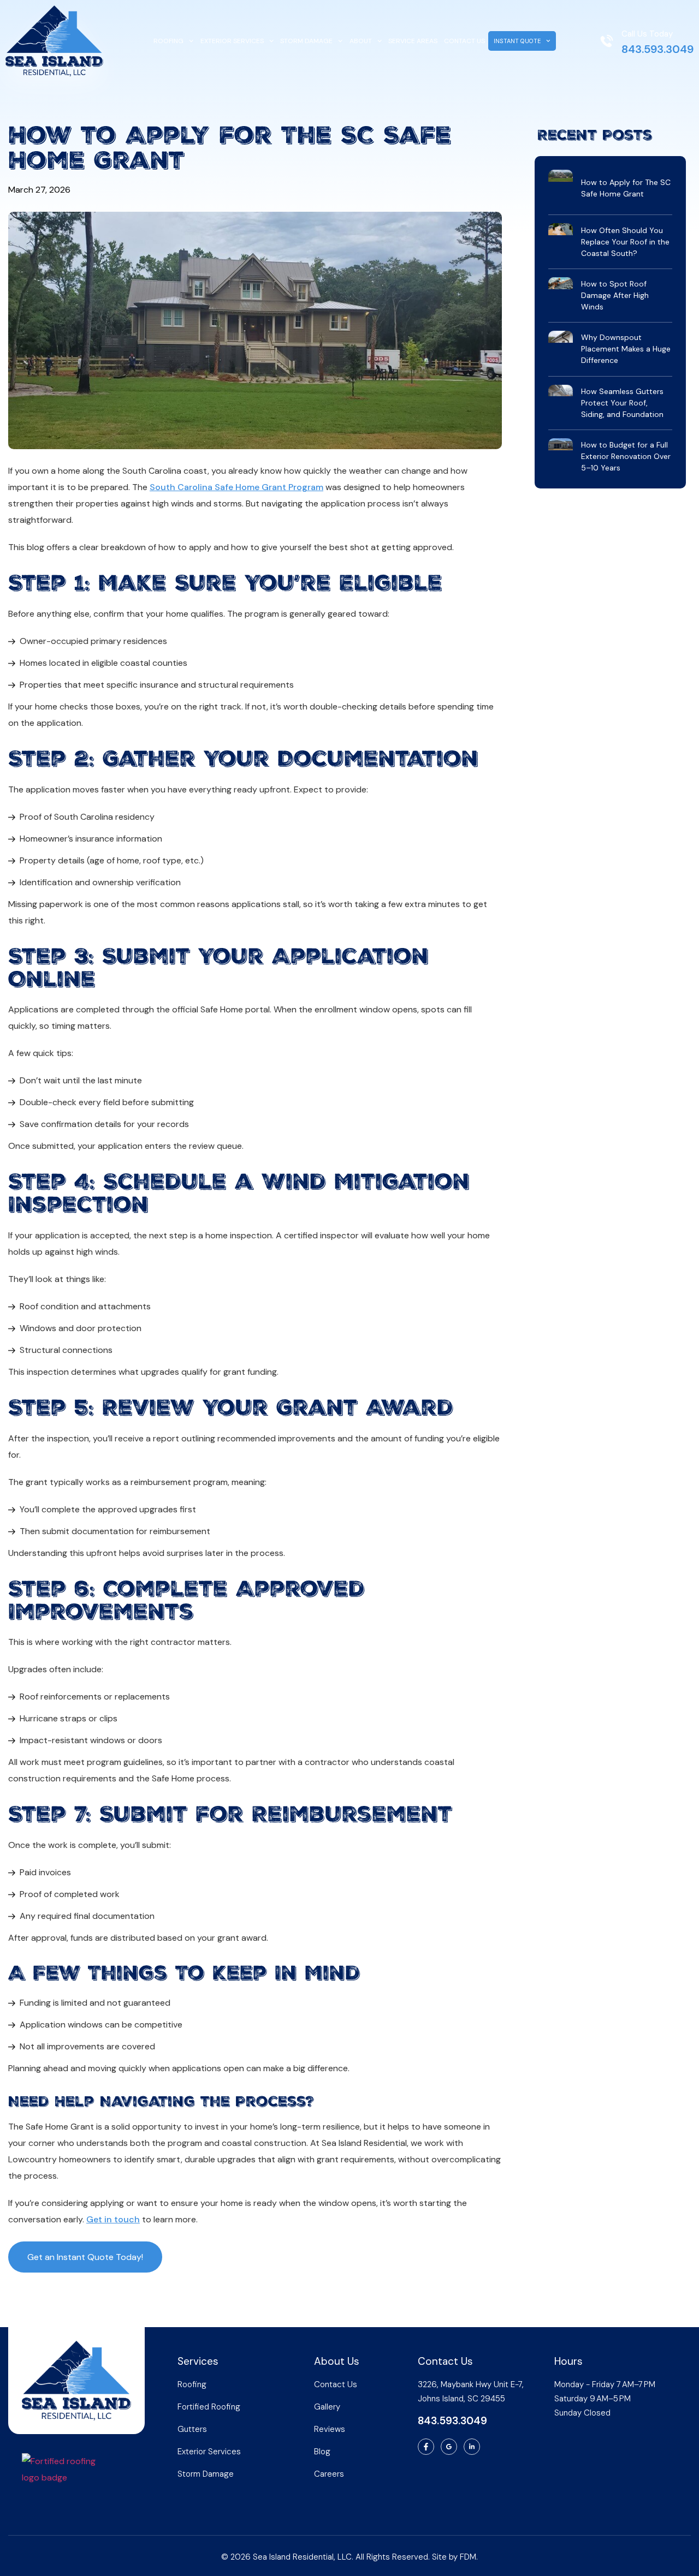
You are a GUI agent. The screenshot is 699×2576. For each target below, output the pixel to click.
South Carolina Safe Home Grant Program (236, 487)
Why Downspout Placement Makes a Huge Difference (626, 349)
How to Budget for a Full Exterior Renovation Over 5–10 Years (626, 456)
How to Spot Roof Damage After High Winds (615, 295)
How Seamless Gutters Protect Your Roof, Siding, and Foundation (622, 403)
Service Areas (413, 41)
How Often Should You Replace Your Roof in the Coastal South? (625, 242)
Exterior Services (232, 41)
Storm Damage (306, 41)
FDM (468, 2557)
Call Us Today (647, 34)
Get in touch (113, 2219)
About (361, 41)
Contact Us (464, 41)
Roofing (168, 41)
